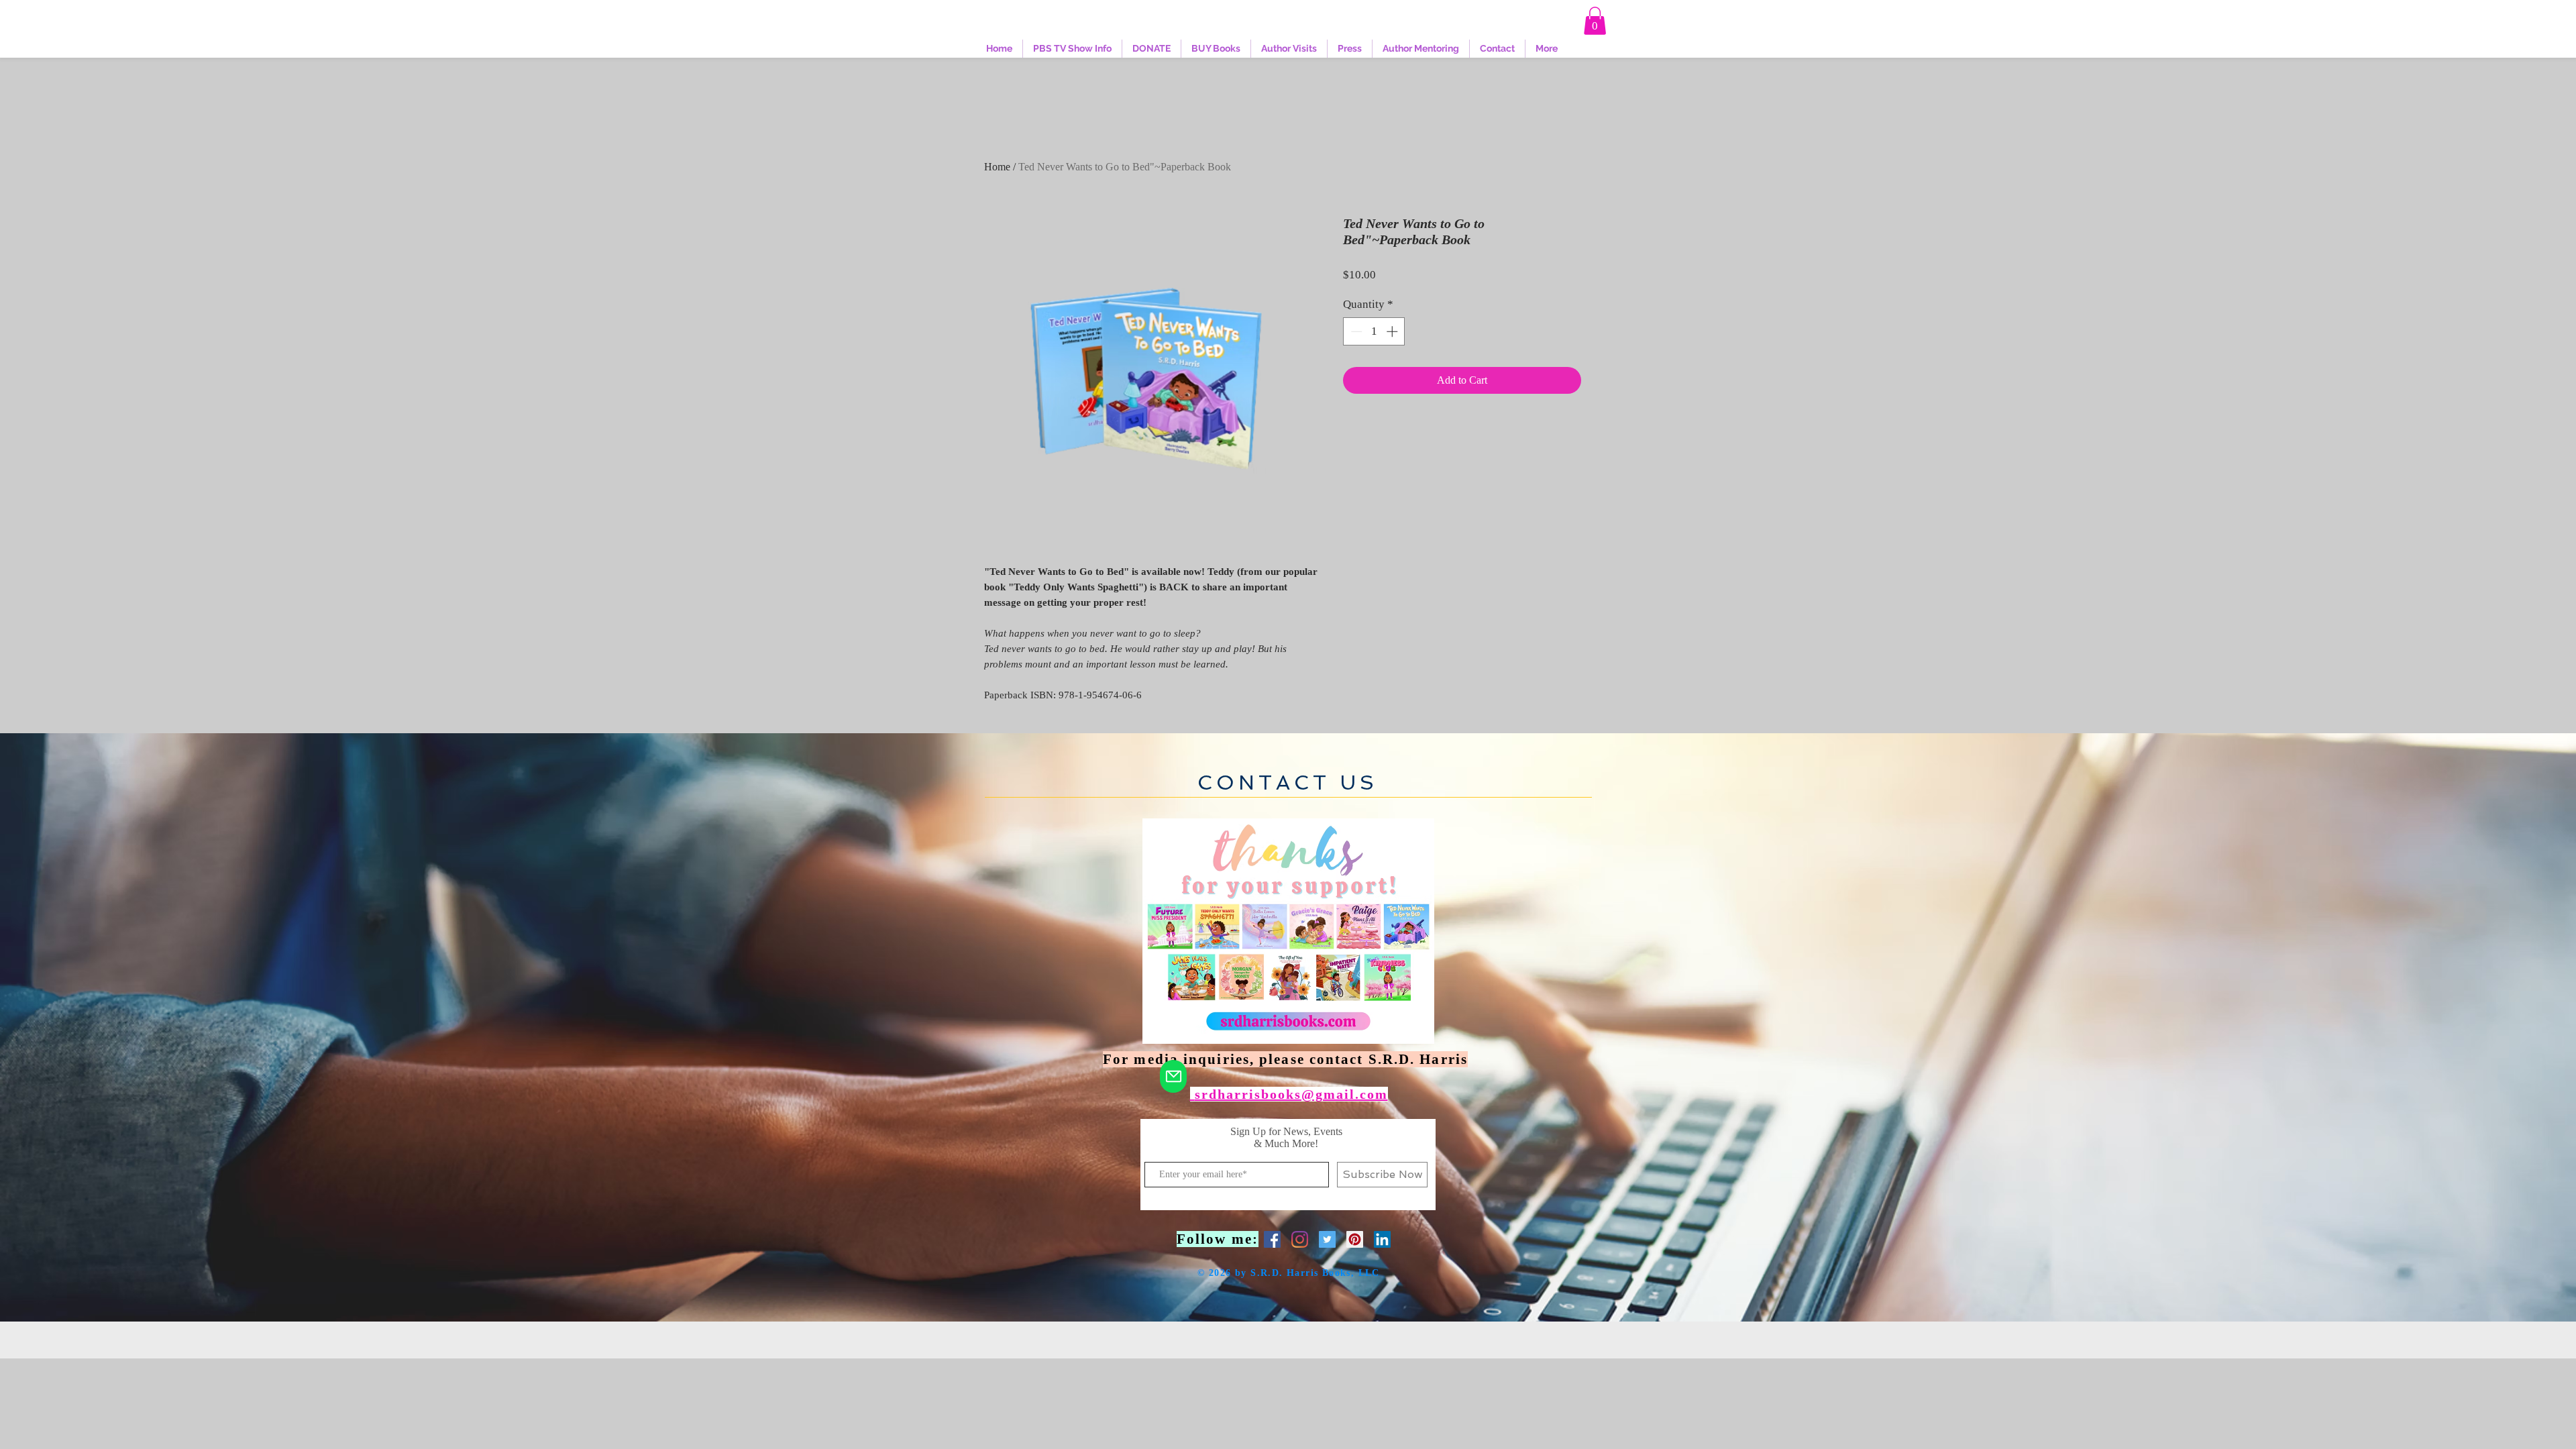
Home (997, 167)
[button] (1595, 21)
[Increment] (1393, 331)
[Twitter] (1327, 1239)
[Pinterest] (1355, 1239)
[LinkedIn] (1382, 1239)
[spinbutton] (1374, 331)
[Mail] (1173, 1076)
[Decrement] (1355, 331)
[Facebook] (1272, 1239)
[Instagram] (1300, 1239)
